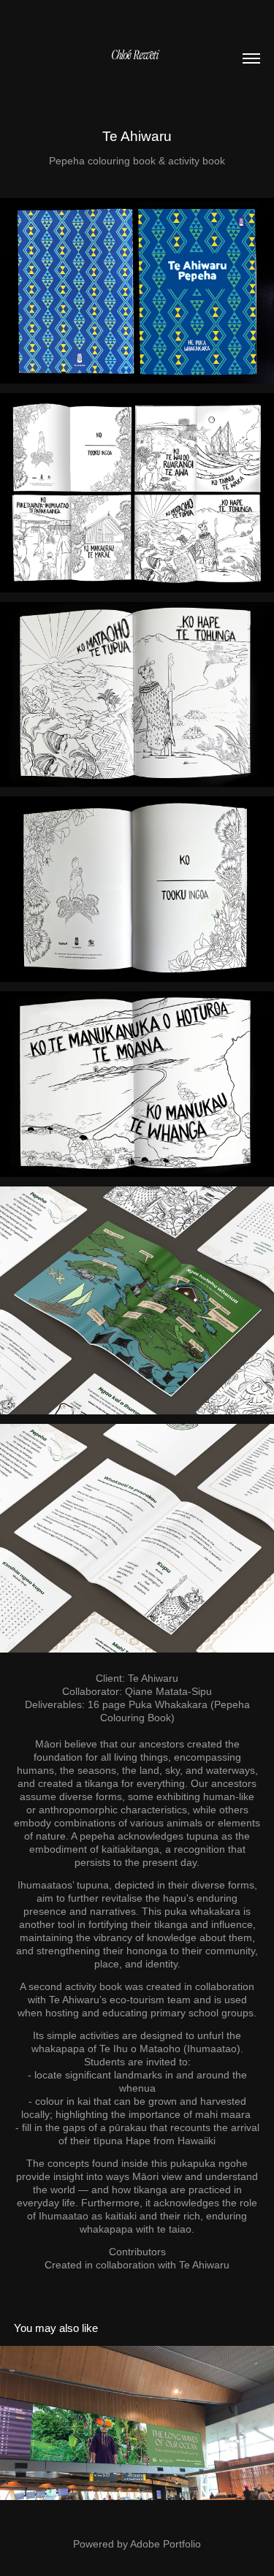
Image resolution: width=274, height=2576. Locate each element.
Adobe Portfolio (165, 2544)
